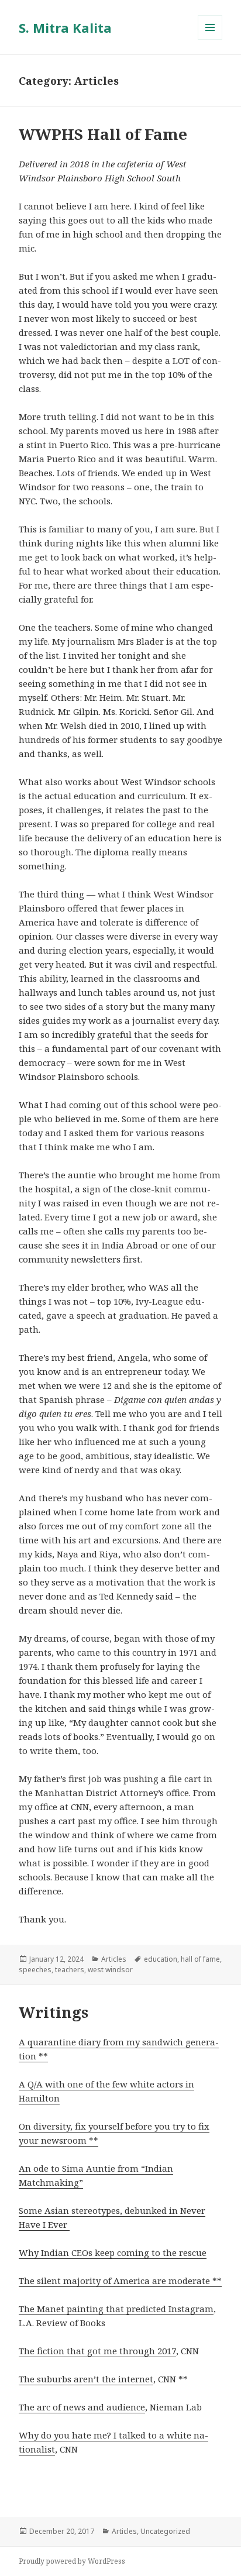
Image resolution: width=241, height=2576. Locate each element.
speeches (35, 1970)
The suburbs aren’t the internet (86, 2379)
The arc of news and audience (82, 2407)
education (161, 1959)
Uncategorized (165, 2531)
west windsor (110, 1970)
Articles (114, 1959)
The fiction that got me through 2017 (97, 2351)
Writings (54, 2012)
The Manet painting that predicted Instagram (116, 2309)
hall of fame (200, 1959)
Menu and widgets (210, 39)
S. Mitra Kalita (65, 27)
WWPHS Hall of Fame (103, 134)
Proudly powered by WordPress (72, 2561)
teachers (70, 1970)
